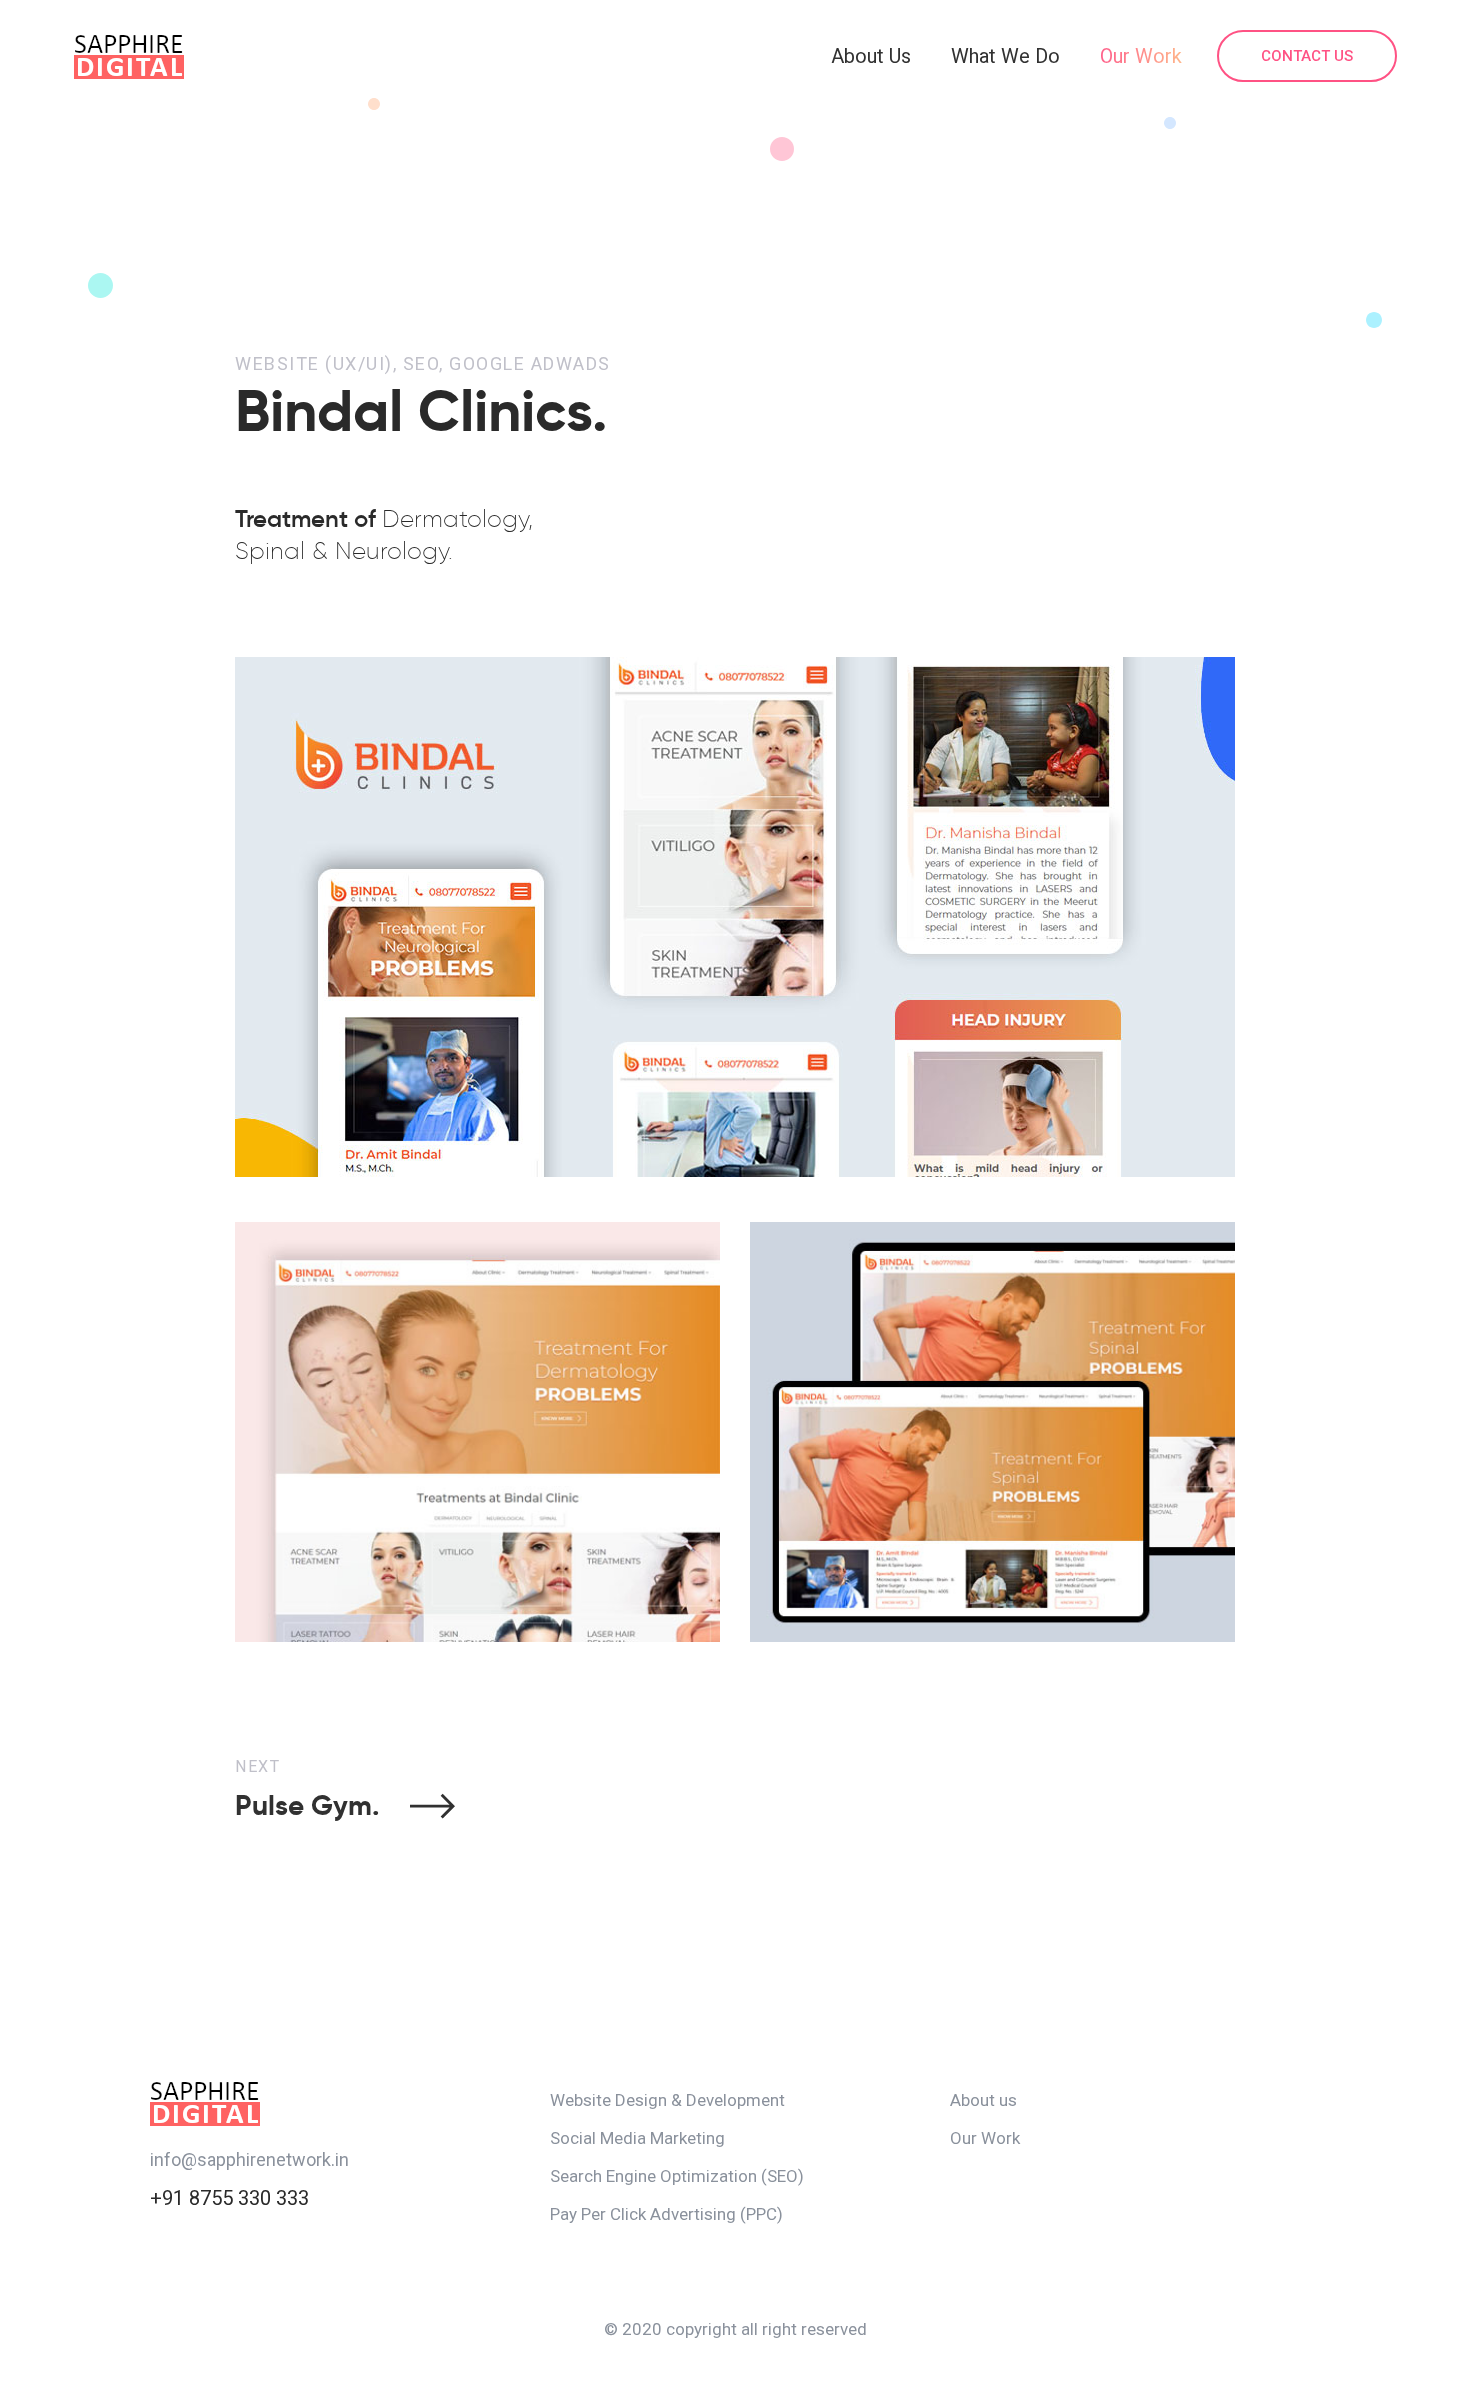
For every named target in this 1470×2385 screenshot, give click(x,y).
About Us (871, 56)
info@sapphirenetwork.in (249, 2159)
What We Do (1005, 56)
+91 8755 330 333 (229, 2198)
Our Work (1141, 56)
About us (983, 2100)
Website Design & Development (667, 2100)
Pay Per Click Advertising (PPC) (666, 2214)
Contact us (1307, 56)
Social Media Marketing (637, 2138)
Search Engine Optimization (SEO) (677, 2176)
